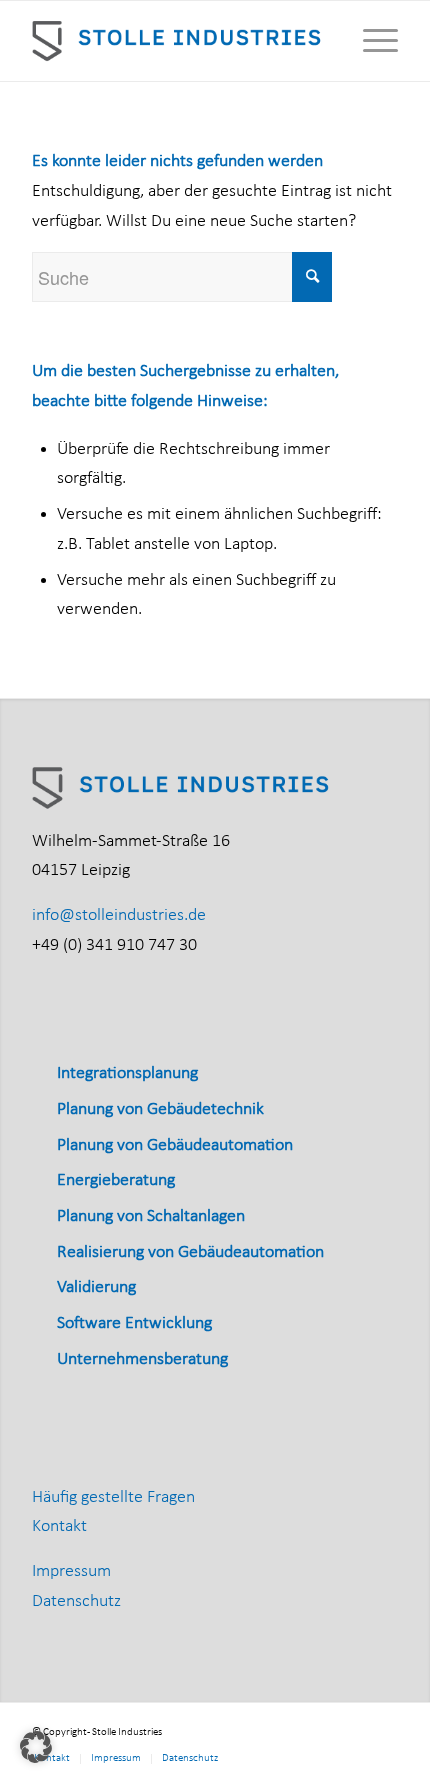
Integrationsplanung (127, 1073)
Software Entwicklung (134, 1323)
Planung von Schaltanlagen (151, 1216)
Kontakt (59, 1526)
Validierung (96, 1287)
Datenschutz (76, 1601)
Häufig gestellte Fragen (113, 1497)
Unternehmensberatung (142, 1359)
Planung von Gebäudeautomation (175, 1145)
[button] (36, 1747)
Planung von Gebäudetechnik (160, 1109)
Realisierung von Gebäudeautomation (190, 1252)
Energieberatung (116, 1180)
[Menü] (370, 41)
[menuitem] (370, 41)
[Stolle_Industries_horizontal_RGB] (178, 41)
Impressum (71, 1571)
